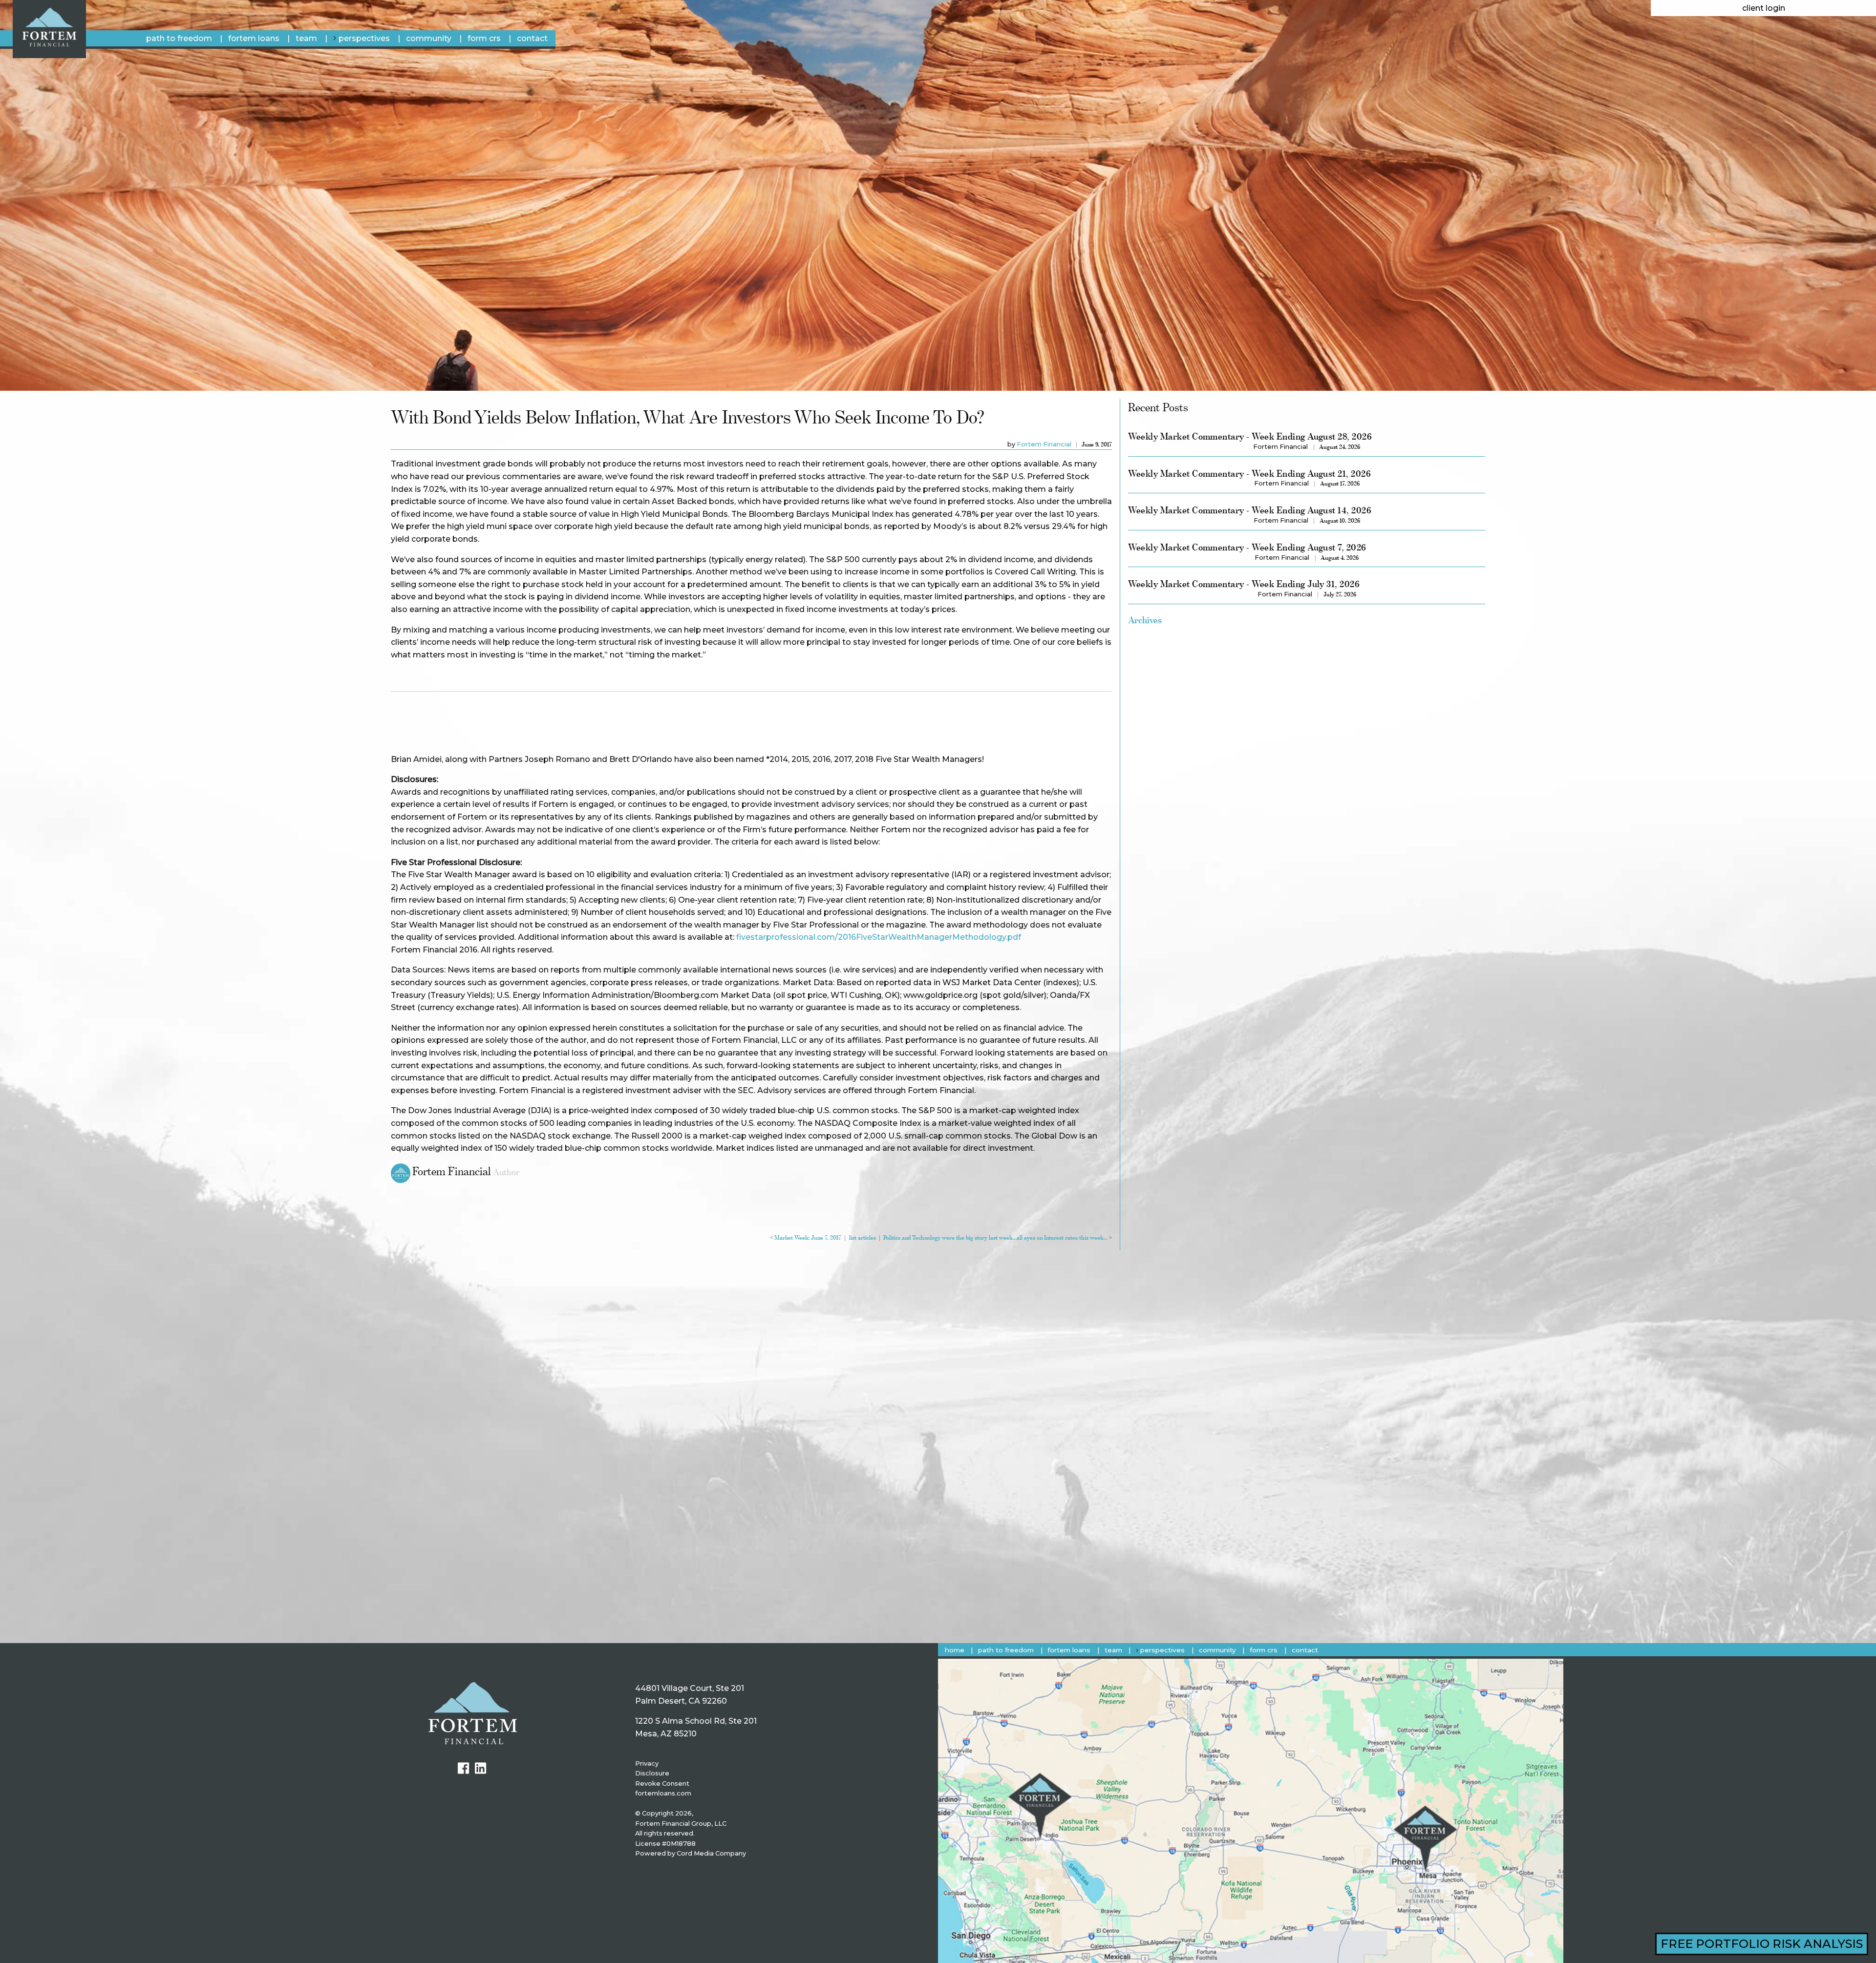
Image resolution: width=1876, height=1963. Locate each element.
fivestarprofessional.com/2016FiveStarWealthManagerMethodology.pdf (879, 937)
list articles (863, 1238)
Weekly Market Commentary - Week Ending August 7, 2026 (1247, 547)
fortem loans (254, 38)
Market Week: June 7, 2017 (808, 1238)
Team (306, 38)
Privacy (647, 1763)
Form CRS (484, 38)
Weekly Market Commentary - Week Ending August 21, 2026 (1249, 474)
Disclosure (652, 1773)
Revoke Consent (662, 1784)
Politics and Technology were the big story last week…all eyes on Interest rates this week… (995, 1238)
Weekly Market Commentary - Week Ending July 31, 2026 (1244, 584)
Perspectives (364, 38)
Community (429, 38)
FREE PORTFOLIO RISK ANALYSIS (1762, 1944)
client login (1764, 8)
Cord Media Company (711, 1853)
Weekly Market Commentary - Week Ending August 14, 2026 (1250, 510)
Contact (532, 38)
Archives (1145, 620)
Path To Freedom (179, 38)
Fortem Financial (1044, 444)
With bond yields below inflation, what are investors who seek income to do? (688, 417)
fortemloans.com (663, 1793)
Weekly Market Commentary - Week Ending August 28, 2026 (1250, 436)
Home (955, 1650)
